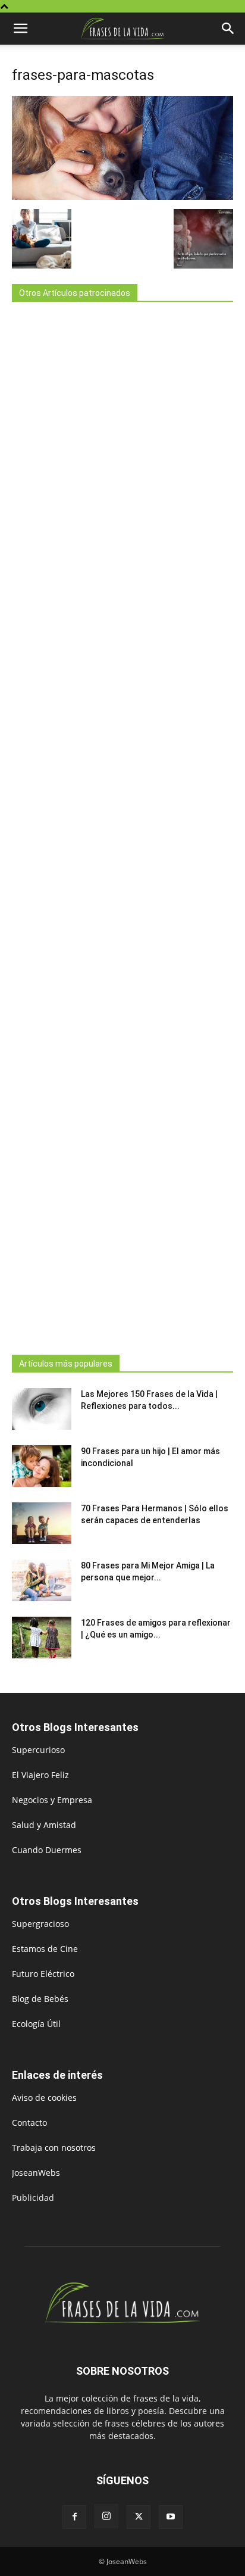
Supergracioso (40, 1924)
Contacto (29, 2123)
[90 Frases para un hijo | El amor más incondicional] (42, 1466)
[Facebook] (74, 2517)
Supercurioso (38, 1750)
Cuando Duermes (47, 1850)
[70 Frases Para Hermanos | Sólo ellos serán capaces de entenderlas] (42, 1523)
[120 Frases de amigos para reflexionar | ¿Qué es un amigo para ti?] (42, 1638)
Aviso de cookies (44, 2098)
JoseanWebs (36, 2173)
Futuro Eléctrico (43, 1974)
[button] (20, 29)
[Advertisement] (122, 825)
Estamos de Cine (45, 1949)
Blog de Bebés (40, 1999)
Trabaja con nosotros (54, 2148)
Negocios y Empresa (52, 1800)
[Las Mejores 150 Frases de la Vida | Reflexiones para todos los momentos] (42, 1409)
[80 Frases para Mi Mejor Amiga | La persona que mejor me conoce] (42, 1580)
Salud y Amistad (44, 1825)
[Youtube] (171, 2517)
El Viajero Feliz (40, 1775)
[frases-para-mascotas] (122, 197)
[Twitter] (139, 2517)
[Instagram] (106, 2516)
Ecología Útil (36, 2024)
